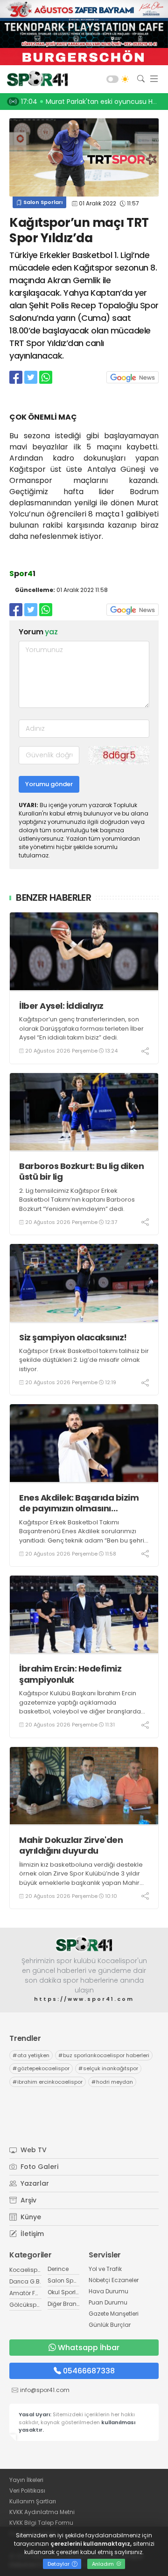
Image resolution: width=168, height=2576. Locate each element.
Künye (30, 2217)
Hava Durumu (108, 2291)
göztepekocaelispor (41, 2068)
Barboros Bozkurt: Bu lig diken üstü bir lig (81, 1172)
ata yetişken (31, 2055)
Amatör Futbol (29, 2293)
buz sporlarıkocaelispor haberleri (104, 2055)
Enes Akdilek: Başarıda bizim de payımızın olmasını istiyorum (79, 1503)
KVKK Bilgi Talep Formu (41, 2523)
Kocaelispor (26, 2270)
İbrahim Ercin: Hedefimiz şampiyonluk (70, 1674)
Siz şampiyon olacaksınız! (73, 1337)
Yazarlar (34, 2183)
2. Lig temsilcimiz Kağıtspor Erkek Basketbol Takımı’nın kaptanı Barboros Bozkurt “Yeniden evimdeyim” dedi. (77, 1200)
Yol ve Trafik (105, 2269)
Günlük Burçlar (110, 2325)
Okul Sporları (65, 2292)
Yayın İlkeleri (26, 2480)
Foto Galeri (38, 2167)
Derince (58, 2269)
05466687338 (89, 2371)
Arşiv (28, 2200)
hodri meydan (112, 2082)
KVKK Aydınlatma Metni (42, 2512)
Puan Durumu (108, 2302)
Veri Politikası (27, 2491)
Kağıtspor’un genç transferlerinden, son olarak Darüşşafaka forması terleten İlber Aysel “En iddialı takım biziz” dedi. (81, 1028)
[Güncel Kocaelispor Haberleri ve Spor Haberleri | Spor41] (35, 79)
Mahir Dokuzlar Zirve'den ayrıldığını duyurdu (71, 1845)
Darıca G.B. (25, 2281)
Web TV (33, 2150)
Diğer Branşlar (67, 2304)
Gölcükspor (26, 2305)
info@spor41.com (45, 2390)
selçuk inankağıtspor (108, 2068)
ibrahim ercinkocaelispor (48, 2082)
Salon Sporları (42, 202)
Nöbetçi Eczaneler (114, 2280)
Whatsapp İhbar (89, 2348)
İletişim (31, 2234)
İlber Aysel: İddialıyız (61, 1006)
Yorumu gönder (49, 784)
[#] (84, 1944)
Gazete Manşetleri (114, 2314)
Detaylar (59, 2564)
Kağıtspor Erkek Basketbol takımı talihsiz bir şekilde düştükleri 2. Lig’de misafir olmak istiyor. (84, 1360)
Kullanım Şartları (33, 2501)
